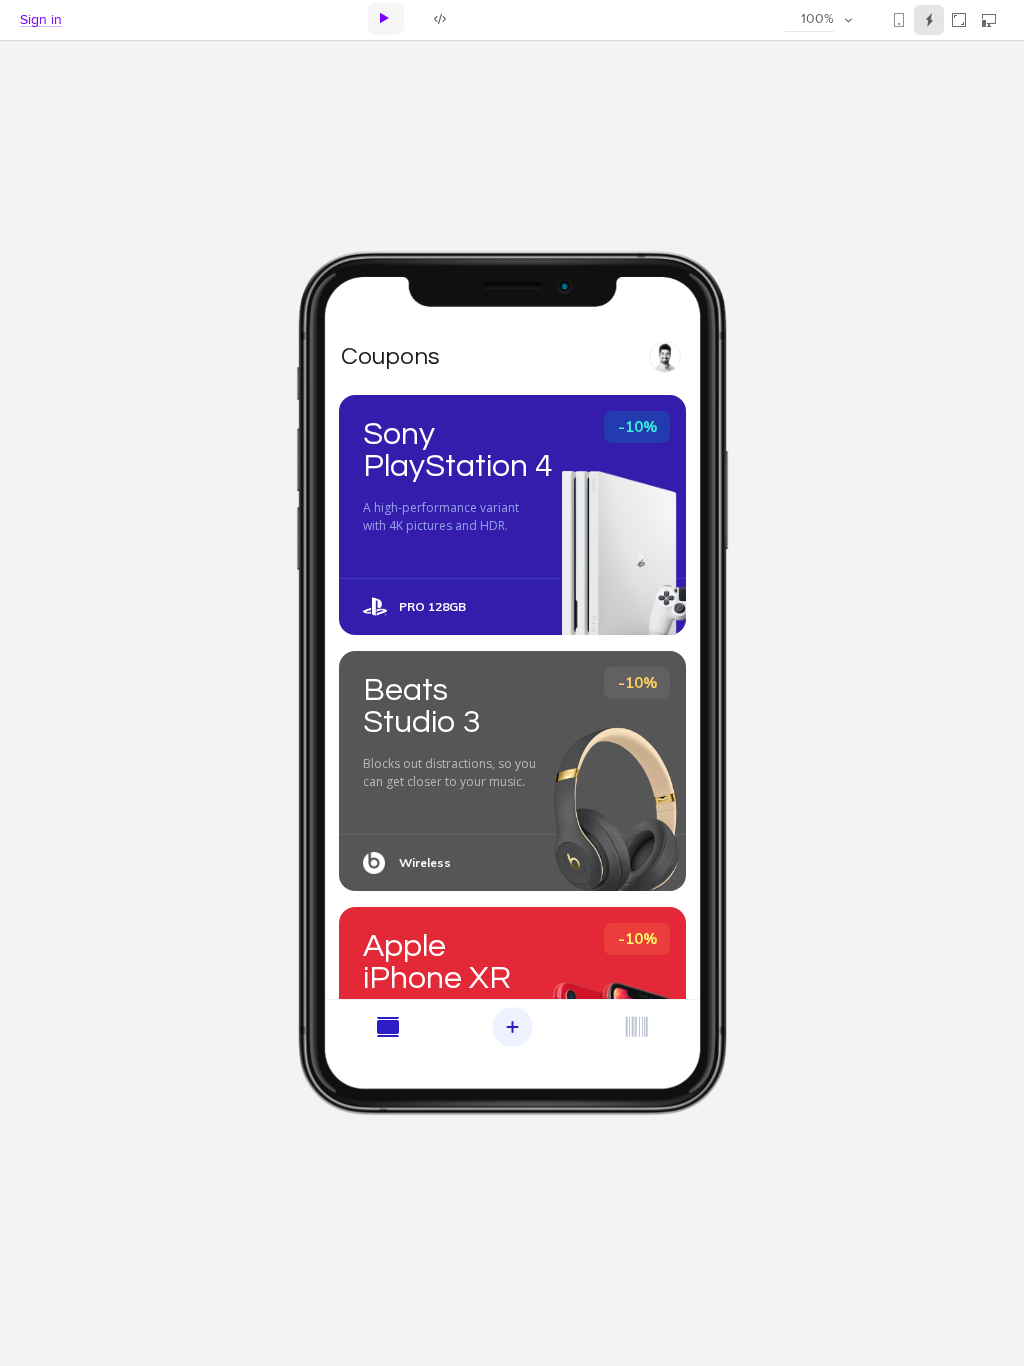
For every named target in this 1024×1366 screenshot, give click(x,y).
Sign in (41, 20)
